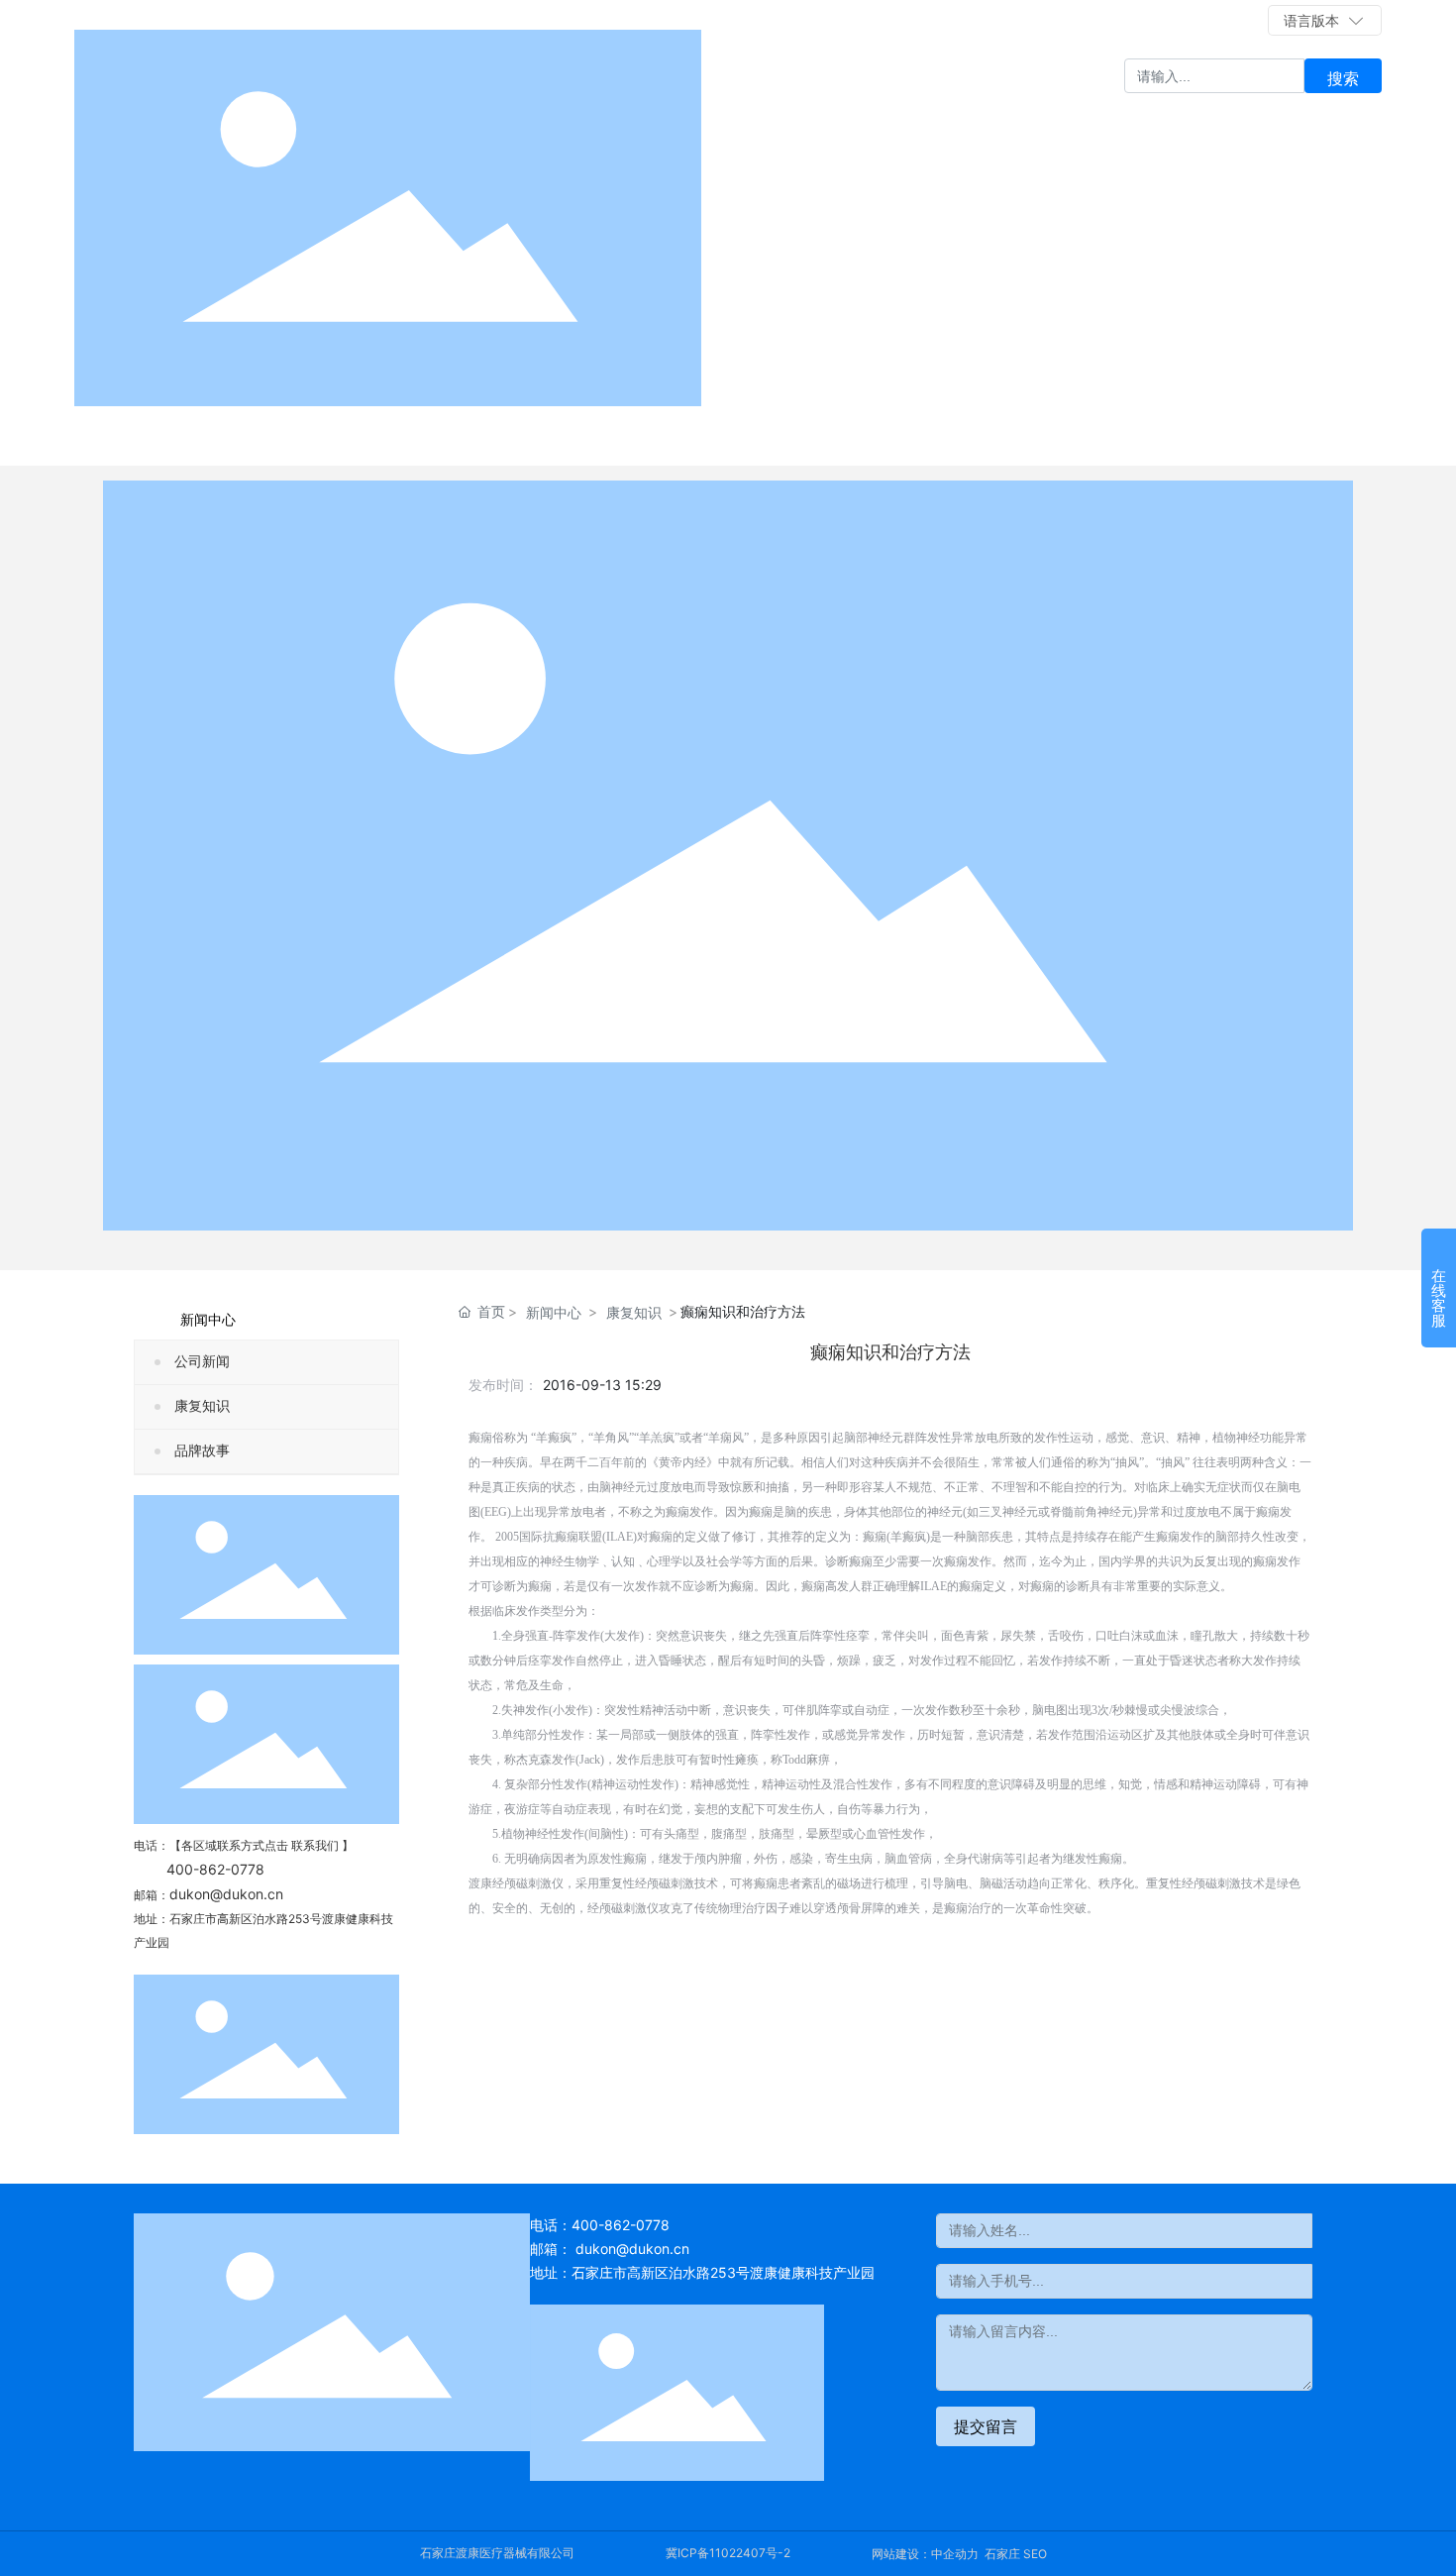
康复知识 (202, 1406)
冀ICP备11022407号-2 (728, 2553)
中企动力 (955, 2554)
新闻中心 (554, 1312)
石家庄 (1002, 2554)
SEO (1035, 2554)
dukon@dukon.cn (226, 1894)
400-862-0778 (1064, 20)
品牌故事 (202, 1451)
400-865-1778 (1216, 20)
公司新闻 (202, 1362)
